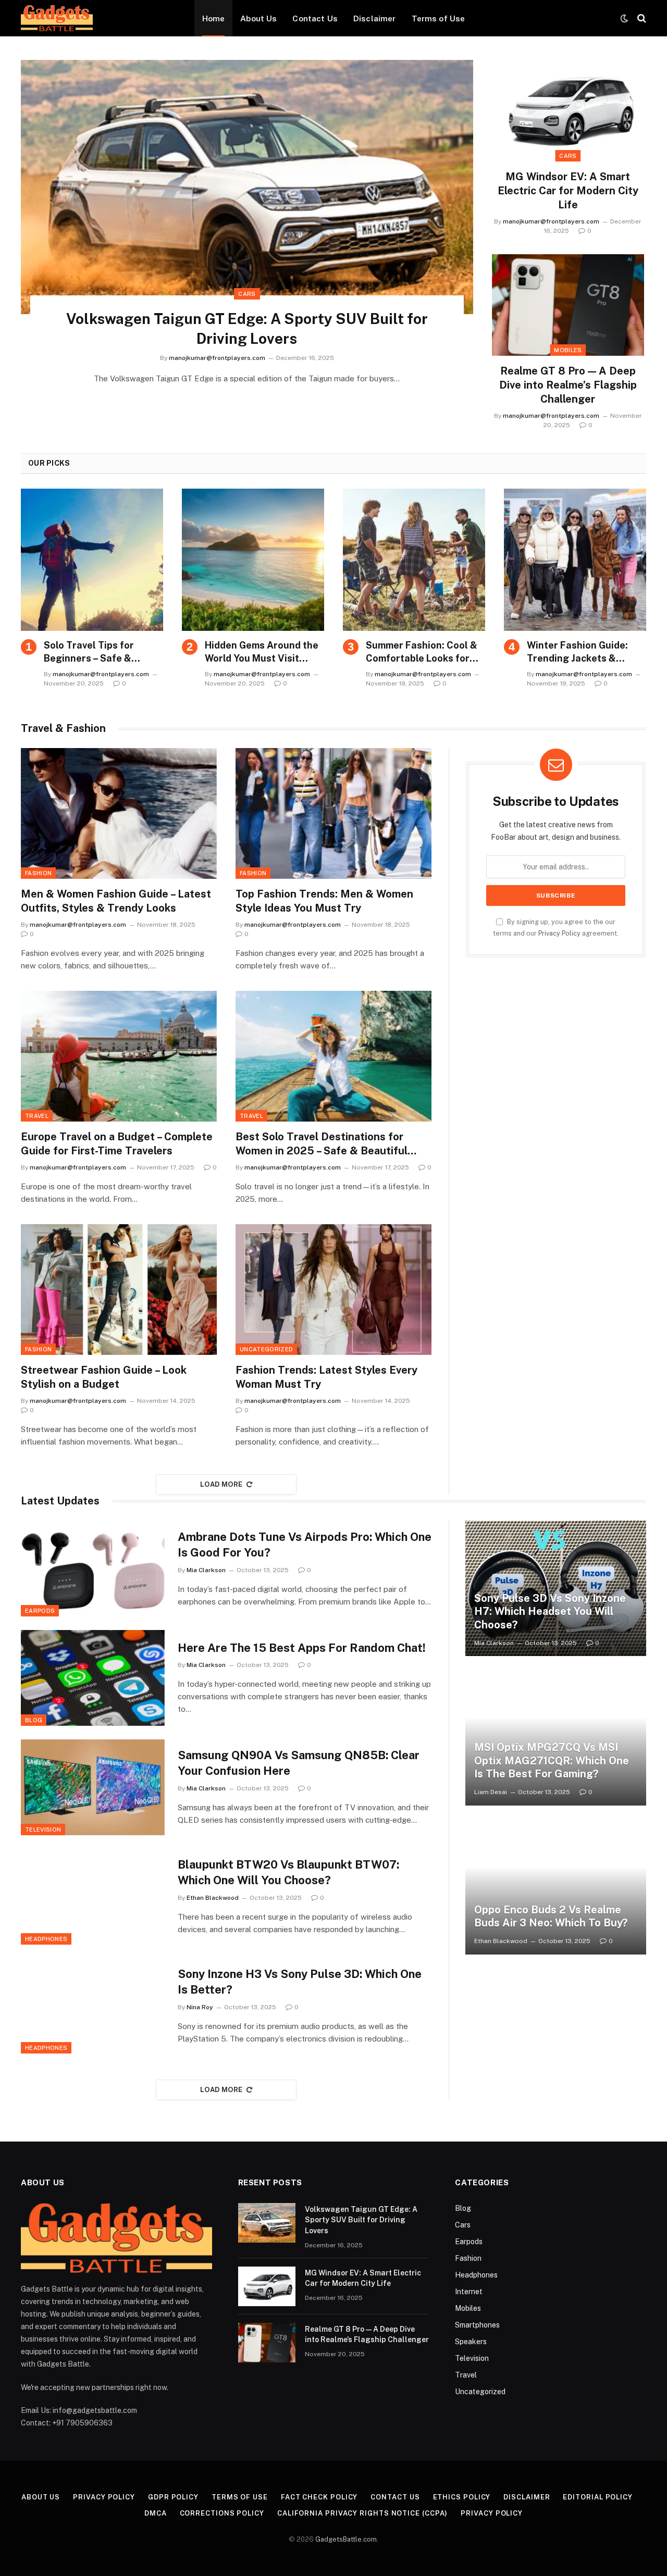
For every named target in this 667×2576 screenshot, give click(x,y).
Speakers (471, 2342)
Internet (469, 2292)
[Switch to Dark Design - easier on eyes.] (624, 18)
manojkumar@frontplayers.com (217, 358)
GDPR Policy (173, 2497)
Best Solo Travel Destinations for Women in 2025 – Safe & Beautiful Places (322, 1144)
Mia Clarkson (206, 1570)
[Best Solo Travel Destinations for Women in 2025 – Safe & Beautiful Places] (333, 1056)
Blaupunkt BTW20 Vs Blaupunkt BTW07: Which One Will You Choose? (288, 1872)
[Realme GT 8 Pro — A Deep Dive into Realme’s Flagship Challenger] (568, 305)
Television (43, 1830)
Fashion (38, 873)
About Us (258, 18)
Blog (34, 1720)
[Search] (641, 18)
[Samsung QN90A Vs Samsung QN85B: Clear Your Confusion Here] (93, 1787)
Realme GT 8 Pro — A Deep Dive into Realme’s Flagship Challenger (568, 385)
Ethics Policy (462, 2497)
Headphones (46, 1939)
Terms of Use (439, 18)
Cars (247, 294)
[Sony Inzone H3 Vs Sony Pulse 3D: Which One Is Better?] (93, 2006)
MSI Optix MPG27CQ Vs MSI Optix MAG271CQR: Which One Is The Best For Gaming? (552, 1760)
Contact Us (315, 18)
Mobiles (568, 350)
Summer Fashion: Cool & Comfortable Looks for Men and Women (422, 652)
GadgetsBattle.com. (347, 2539)
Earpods (40, 1611)
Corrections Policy (222, 2513)
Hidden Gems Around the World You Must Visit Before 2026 (262, 652)
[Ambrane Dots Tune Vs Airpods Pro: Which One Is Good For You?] (93, 1569)
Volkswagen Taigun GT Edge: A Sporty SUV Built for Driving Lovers (247, 328)
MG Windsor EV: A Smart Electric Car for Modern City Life (568, 191)
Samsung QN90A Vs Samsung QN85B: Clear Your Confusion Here (299, 1763)
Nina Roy (200, 2007)
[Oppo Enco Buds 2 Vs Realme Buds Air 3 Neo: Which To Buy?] (556, 1887)
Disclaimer (375, 18)
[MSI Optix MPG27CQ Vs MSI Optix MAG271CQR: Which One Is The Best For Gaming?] (556, 1737)
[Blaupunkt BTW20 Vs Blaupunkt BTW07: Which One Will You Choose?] (93, 1897)
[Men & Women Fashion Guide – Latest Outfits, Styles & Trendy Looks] (119, 813)
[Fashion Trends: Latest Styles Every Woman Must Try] (333, 1290)
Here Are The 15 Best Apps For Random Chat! (302, 1648)
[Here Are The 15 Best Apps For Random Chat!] (93, 1678)
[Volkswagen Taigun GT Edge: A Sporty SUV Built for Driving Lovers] (247, 187)
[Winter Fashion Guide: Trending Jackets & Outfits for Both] (575, 560)
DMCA (156, 2513)
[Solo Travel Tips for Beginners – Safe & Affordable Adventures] (92, 560)
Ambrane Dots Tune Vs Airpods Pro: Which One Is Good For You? (305, 1545)
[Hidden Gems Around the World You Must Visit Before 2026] (253, 560)
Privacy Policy (559, 933)
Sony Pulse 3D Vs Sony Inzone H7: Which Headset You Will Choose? (550, 1611)
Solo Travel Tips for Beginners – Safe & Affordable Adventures (97, 652)
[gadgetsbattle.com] (57, 18)
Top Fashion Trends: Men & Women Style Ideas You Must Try (324, 901)
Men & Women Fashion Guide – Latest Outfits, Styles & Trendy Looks (116, 901)
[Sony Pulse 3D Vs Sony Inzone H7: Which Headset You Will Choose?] (556, 1588)
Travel (37, 1116)
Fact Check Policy (319, 2497)
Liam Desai (491, 1792)
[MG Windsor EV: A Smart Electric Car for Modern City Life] (568, 111)
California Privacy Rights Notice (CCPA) (363, 2513)
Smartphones (477, 2325)
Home (214, 18)
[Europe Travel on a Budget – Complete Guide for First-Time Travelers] (119, 1056)
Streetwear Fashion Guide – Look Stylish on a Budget (104, 1377)
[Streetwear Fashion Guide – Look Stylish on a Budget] (119, 1290)
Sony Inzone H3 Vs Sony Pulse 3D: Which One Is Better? (300, 1982)
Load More (221, 1484)
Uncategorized (266, 1349)
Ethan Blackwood (213, 1898)
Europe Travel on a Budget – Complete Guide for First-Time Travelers (117, 1144)
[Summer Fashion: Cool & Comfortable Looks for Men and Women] (414, 560)
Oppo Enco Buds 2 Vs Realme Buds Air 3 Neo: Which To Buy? (551, 1917)
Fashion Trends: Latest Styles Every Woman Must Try (326, 1377)
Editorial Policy (598, 2497)
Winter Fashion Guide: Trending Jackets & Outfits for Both (577, 652)
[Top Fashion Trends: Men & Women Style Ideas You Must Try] (333, 813)
